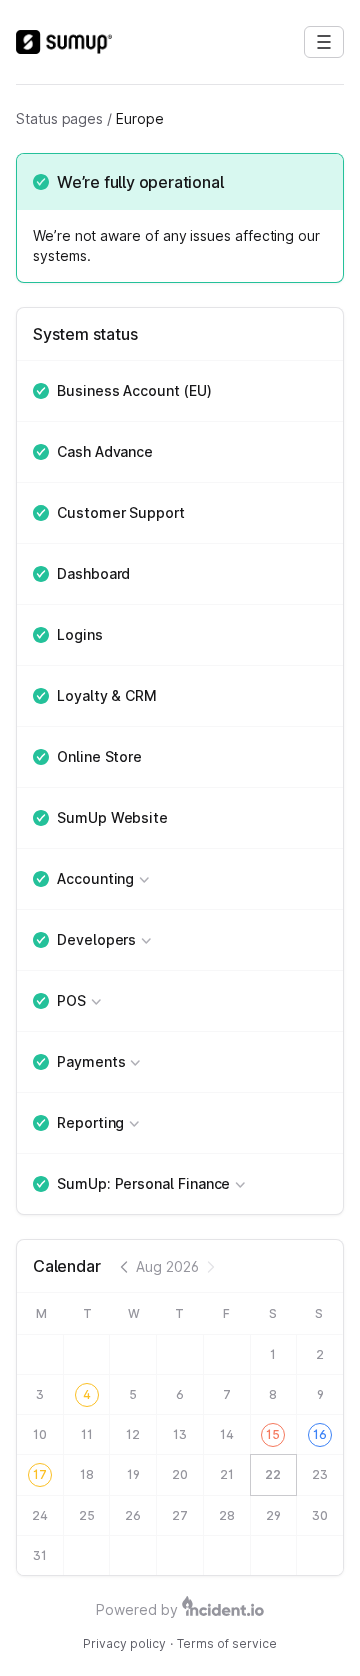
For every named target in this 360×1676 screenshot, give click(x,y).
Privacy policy (124, 1643)
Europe (140, 118)
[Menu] (324, 42)
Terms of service (227, 1643)
